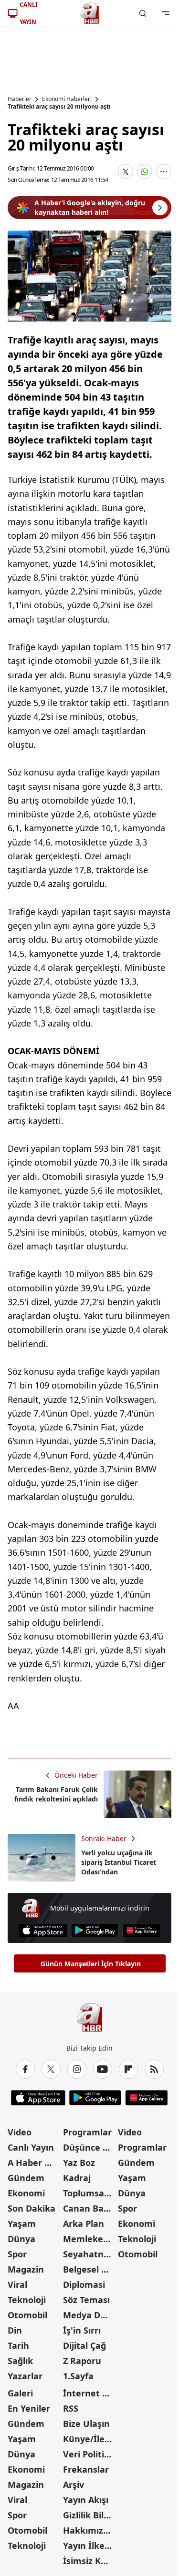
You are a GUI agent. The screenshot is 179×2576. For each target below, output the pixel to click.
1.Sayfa (78, 2376)
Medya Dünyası (90, 2315)
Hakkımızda (88, 2530)
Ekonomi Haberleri (67, 99)
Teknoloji (27, 2300)
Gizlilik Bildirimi (90, 2515)
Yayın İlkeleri (90, 2546)
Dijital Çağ (84, 2345)
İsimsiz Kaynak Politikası (90, 2561)
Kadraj (77, 2178)
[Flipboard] (128, 2069)
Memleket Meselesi (90, 2239)
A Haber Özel (34, 2163)
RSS (71, 2408)
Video (20, 2132)
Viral (17, 2284)
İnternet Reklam (90, 2393)
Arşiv (74, 2485)
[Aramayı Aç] (143, 13)
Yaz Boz (79, 2163)
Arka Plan (84, 2224)
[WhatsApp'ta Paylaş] (145, 171)
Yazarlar (25, 2376)
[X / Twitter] (51, 2069)
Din (15, 2330)
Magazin (26, 2269)
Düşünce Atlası (90, 2147)
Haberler (20, 99)
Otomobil (27, 2315)
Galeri (20, 2393)
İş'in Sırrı (82, 2330)
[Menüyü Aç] (166, 13)
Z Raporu (82, 2361)
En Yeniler (29, 2408)
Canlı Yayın (31, 2147)
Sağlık (20, 2361)
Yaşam (22, 2224)
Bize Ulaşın (86, 2424)
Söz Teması (86, 2300)
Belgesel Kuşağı (90, 2269)
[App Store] (43, 1930)
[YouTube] (103, 2069)
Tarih (18, 2345)
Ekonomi (26, 2193)
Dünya (21, 2239)
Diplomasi (84, 2284)
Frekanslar (86, 2469)
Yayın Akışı (86, 2500)
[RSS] (154, 2069)
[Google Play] (95, 1930)
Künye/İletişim (90, 2439)
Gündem (26, 2178)
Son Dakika (32, 2208)
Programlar (87, 2132)
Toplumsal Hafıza (90, 2193)
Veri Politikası (90, 2454)
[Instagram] (77, 2069)
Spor (17, 2254)
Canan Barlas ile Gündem (90, 2208)
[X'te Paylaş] (126, 171)
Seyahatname (90, 2254)
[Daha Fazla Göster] (164, 171)
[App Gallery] (142, 1930)
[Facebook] (25, 2069)
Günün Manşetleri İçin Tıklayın (91, 1964)
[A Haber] (90, 13)
